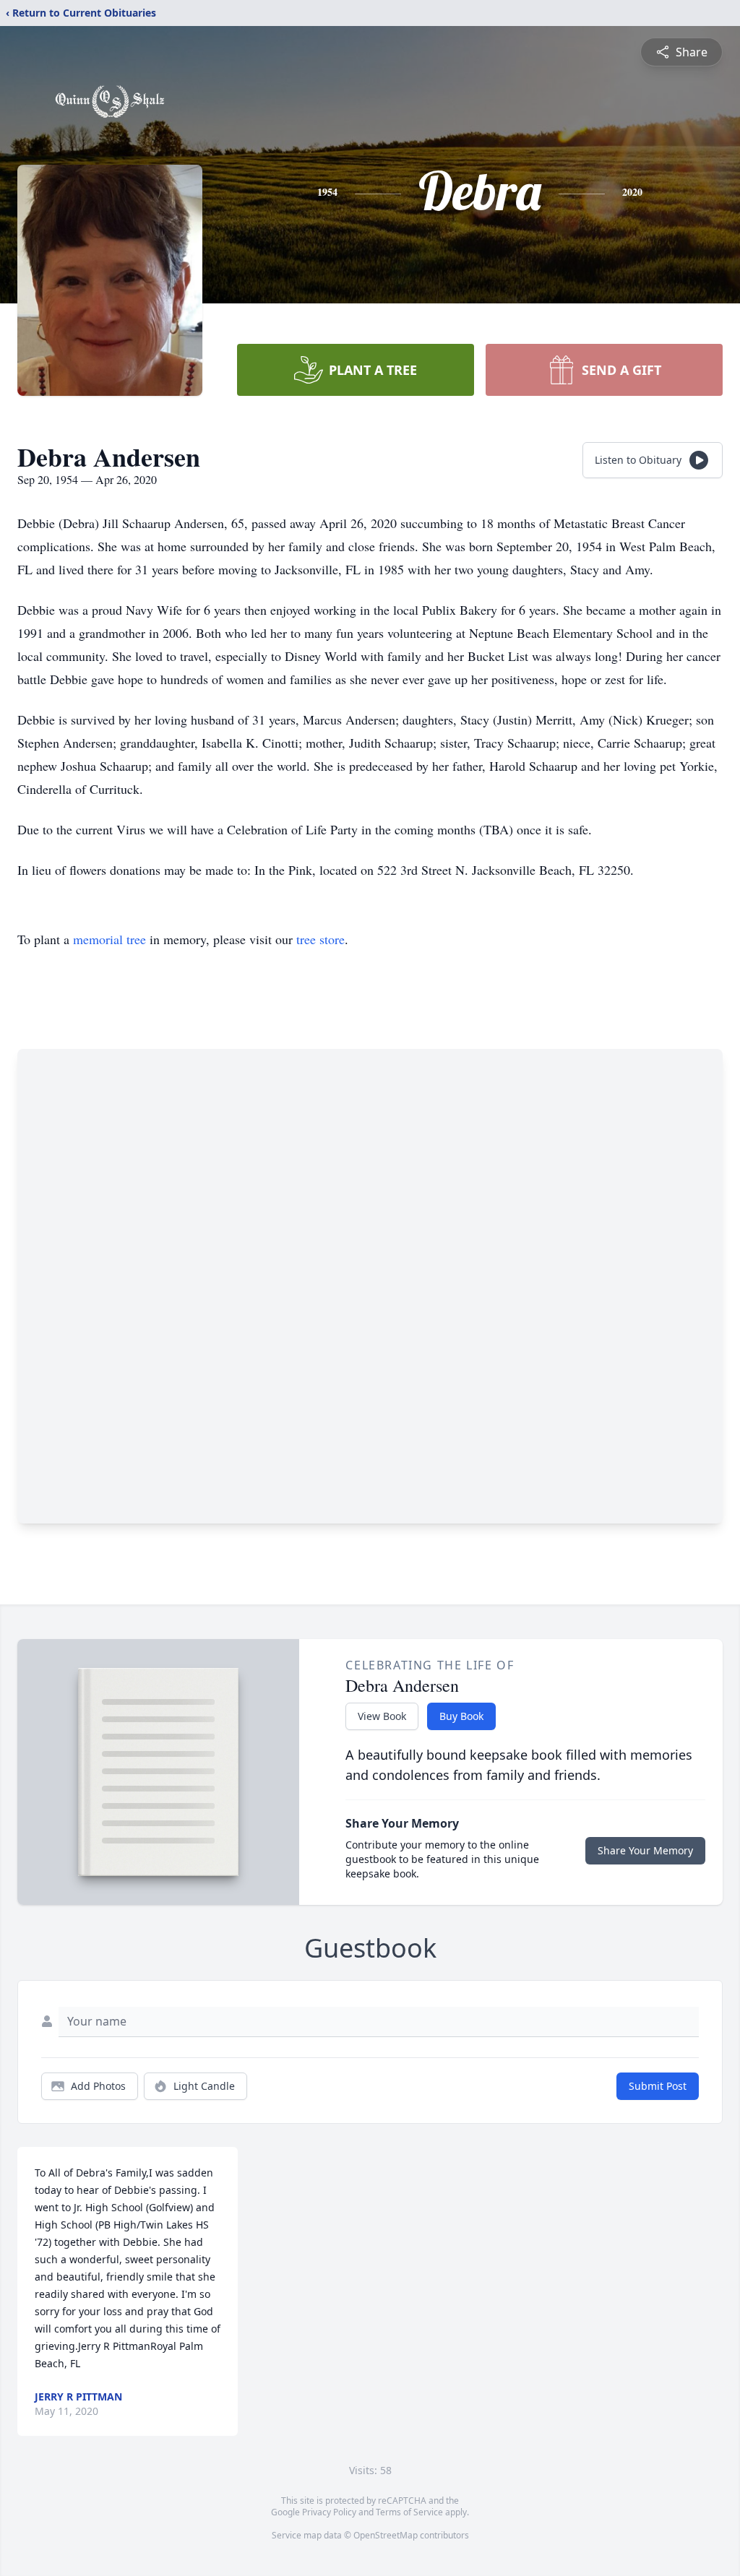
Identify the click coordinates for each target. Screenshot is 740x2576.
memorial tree (109, 939)
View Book (382, 1716)
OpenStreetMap (386, 2535)
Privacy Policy (329, 2512)
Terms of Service (409, 2512)
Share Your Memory (645, 1850)
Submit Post (658, 2086)
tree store (320, 939)
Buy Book (461, 1716)
